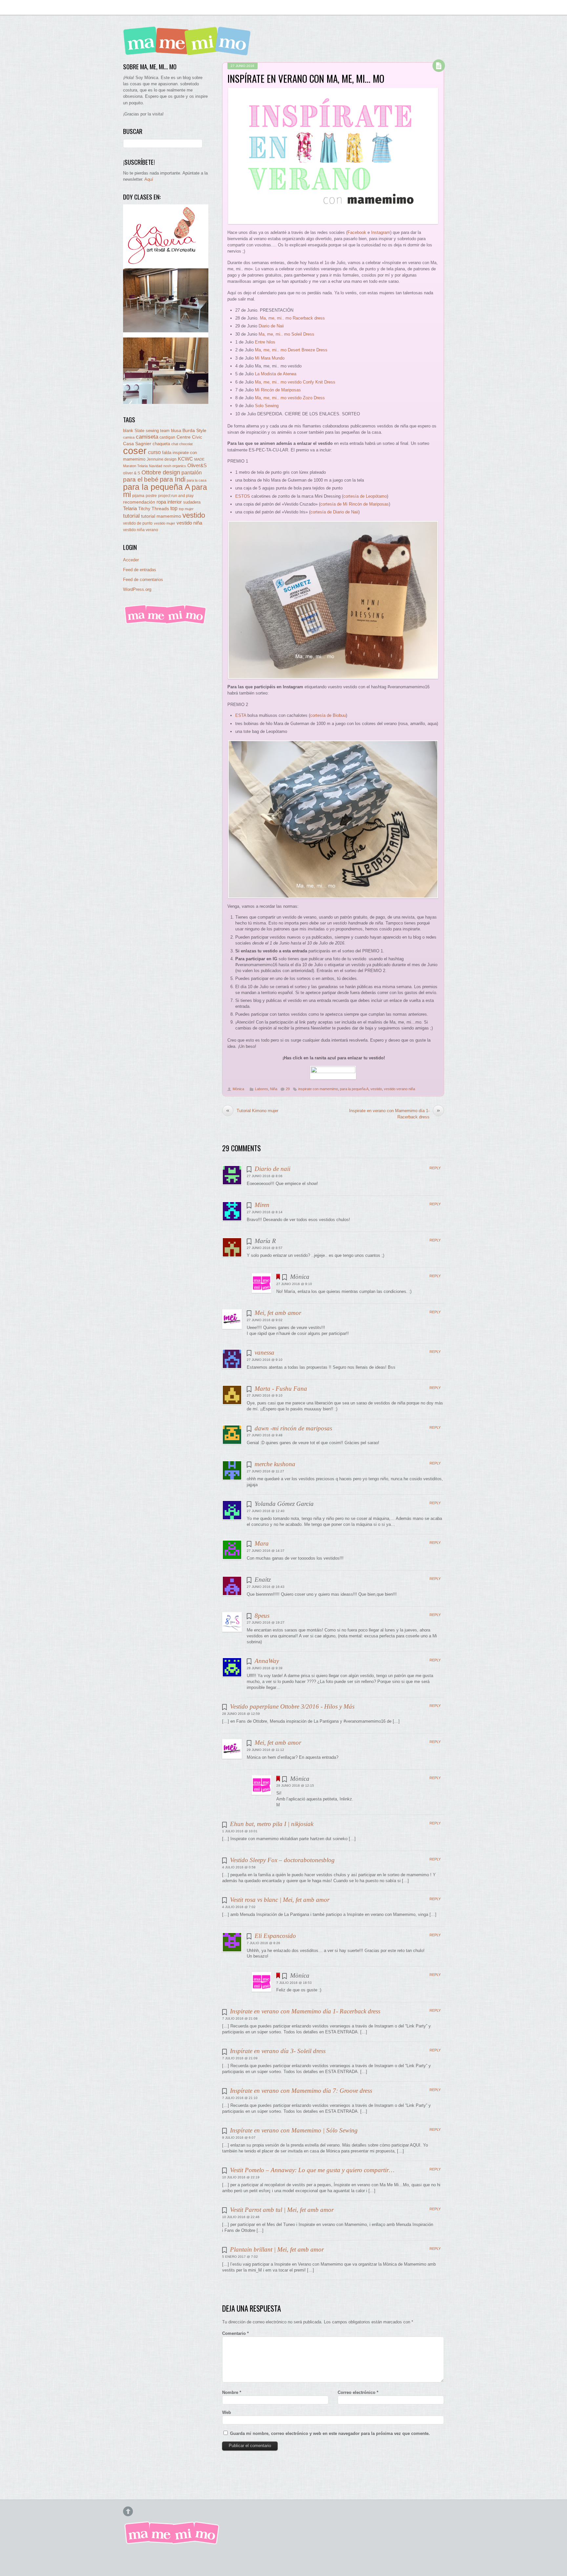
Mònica (238, 1089)
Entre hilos (265, 342)
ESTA (241, 715)
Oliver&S (197, 466)
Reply (435, 1168)
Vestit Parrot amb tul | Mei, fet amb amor (282, 2210)
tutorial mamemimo (161, 516)
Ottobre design (161, 472)
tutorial (131, 516)
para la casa (197, 480)
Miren (262, 1205)
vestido (376, 1089)
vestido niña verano (141, 530)
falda (167, 453)
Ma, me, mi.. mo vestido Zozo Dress (290, 398)
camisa (129, 437)
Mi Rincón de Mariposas (278, 390)
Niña (274, 1089)
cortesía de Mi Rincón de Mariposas (355, 504)
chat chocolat (182, 444)
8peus (262, 1616)
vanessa (264, 1352)
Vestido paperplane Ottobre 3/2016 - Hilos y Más (292, 1706)
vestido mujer (165, 523)
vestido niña (189, 523)
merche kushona (275, 1464)
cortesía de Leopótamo (365, 496)
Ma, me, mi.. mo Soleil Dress (286, 334)
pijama (138, 496)
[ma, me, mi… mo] (189, 51)
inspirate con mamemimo (318, 1089)
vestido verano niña (399, 1089)
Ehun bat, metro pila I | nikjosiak (272, 1824)
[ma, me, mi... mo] (166, 623)
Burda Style (194, 430)
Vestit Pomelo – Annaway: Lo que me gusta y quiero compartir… (312, 2170)
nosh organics (175, 466)
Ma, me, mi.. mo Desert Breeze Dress (291, 350)
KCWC (185, 459)
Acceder (131, 560)
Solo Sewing (267, 406)
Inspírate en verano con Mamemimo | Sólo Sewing (294, 2130)
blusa (176, 431)
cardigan (167, 437)
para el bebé (141, 479)
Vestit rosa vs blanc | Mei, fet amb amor (280, 1900)
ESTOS (243, 496)
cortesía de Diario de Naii (334, 512)
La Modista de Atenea (276, 374)
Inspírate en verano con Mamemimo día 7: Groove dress (301, 2091)
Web (227, 2412)
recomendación (139, 502)
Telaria (130, 508)
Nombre (232, 2392)
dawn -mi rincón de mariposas (293, 1428)
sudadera (192, 502)
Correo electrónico (358, 2392)
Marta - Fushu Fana (281, 1389)
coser (135, 451)
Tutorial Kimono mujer (252, 1111)
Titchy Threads (154, 509)
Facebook (357, 232)
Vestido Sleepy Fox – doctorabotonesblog (282, 1860)
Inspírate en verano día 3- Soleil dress (278, 2051)
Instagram (381, 232)
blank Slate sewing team (146, 431)
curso (154, 452)
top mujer (186, 509)
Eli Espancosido (275, 1936)
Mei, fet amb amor (278, 1313)
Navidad (156, 466)
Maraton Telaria (135, 466)
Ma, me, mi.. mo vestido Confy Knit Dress (295, 382)
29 (288, 1089)
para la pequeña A (354, 1089)
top (174, 508)
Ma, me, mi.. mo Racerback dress (292, 318)
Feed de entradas (140, 570)
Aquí (149, 179)
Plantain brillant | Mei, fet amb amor (277, 2249)
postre (151, 496)
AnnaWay (267, 1661)
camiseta (147, 437)
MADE (199, 459)
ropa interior (169, 502)
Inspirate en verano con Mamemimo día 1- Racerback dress (395, 1113)
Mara (262, 1543)
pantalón (192, 472)
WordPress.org (137, 589)
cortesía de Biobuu (328, 715)
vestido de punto (138, 523)
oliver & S (132, 473)
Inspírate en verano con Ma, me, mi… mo (306, 78)
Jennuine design (162, 459)
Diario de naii (273, 1169)
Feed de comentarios (143, 580)
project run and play (176, 496)
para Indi (173, 479)
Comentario (235, 2333)
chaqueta (161, 444)
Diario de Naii (271, 326)
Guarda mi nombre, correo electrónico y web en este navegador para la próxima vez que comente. (330, 2433)
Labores (262, 1089)
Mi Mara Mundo (270, 358)
